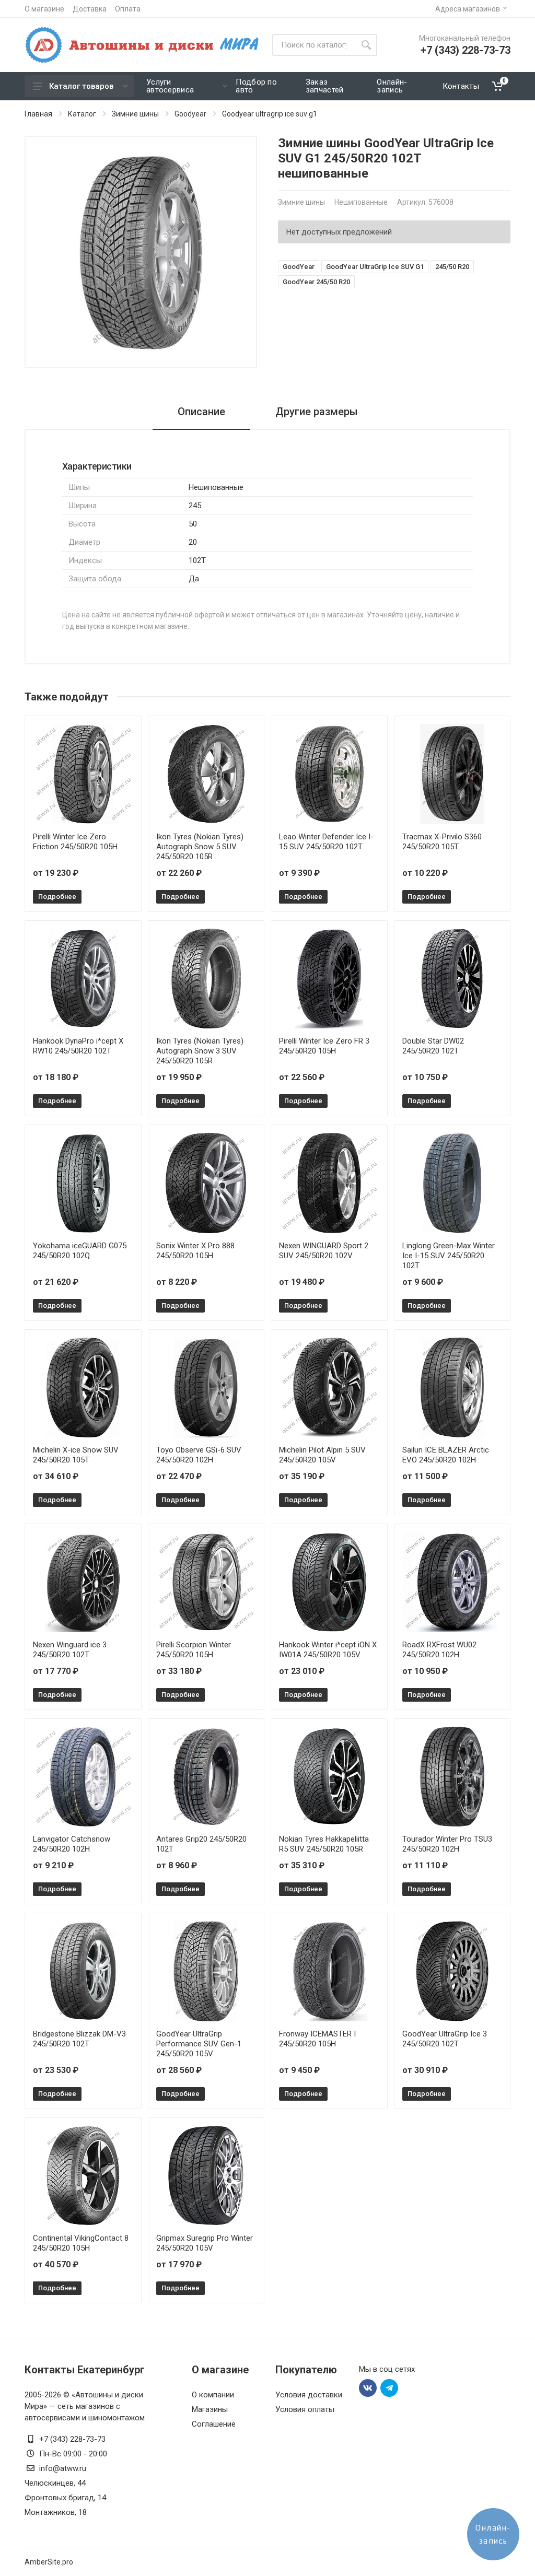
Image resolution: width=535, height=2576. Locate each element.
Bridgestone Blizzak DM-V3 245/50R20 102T (79, 2039)
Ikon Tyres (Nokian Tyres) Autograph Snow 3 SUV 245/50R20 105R (200, 1051)
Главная (38, 114)
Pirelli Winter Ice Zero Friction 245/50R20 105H (75, 842)
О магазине (44, 9)
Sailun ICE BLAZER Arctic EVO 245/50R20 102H (446, 1455)
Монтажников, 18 (56, 2512)
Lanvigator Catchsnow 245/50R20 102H (72, 1844)
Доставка (90, 9)
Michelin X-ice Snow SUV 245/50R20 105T (76, 1455)
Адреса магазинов (468, 9)
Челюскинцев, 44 (55, 2483)
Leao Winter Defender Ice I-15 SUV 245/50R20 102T (326, 842)
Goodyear (190, 114)
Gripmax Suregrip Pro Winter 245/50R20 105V (205, 2243)
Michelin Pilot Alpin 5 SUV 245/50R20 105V (322, 1455)
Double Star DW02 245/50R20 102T (433, 1046)
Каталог (82, 114)
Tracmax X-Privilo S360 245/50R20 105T (442, 842)
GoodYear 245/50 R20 (316, 282)
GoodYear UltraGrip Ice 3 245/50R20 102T (445, 2039)
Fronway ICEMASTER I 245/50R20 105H (317, 2039)
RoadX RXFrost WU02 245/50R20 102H (439, 1650)
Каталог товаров (81, 86)
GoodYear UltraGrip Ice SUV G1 (375, 267)
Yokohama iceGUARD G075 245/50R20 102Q (80, 1251)
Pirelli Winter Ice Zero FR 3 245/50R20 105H (324, 1046)
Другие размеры (317, 412)
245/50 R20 (452, 267)
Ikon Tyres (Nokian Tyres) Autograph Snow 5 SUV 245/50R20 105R (200, 847)
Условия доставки (309, 2395)
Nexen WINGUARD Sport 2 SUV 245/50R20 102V (324, 1251)
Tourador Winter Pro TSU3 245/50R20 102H (447, 1844)
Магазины (210, 2409)
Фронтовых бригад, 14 (65, 2498)
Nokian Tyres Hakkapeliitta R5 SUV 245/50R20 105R (324, 1844)
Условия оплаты (305, 2409)
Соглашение (214, 2424)
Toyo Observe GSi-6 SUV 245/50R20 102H (199, 1455)
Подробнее (57, 897)
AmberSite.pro (49, 2562)
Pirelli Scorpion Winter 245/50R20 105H (194, 1650)
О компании (213, 2395)
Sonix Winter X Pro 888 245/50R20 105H (195, 1251)
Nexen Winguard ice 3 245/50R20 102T (70, 1650)
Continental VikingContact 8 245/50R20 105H (81, 2243)
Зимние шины (135, 114)
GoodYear (299, 267)
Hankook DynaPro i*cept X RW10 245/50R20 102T (78, 1046)
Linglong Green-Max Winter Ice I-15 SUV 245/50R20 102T (449, 1256)
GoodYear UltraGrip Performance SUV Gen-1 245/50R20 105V (199, 2044)
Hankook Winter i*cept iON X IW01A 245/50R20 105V (328, 1650)
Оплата (128, 9)
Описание (201, 412)
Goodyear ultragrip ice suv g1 (270, 114)
